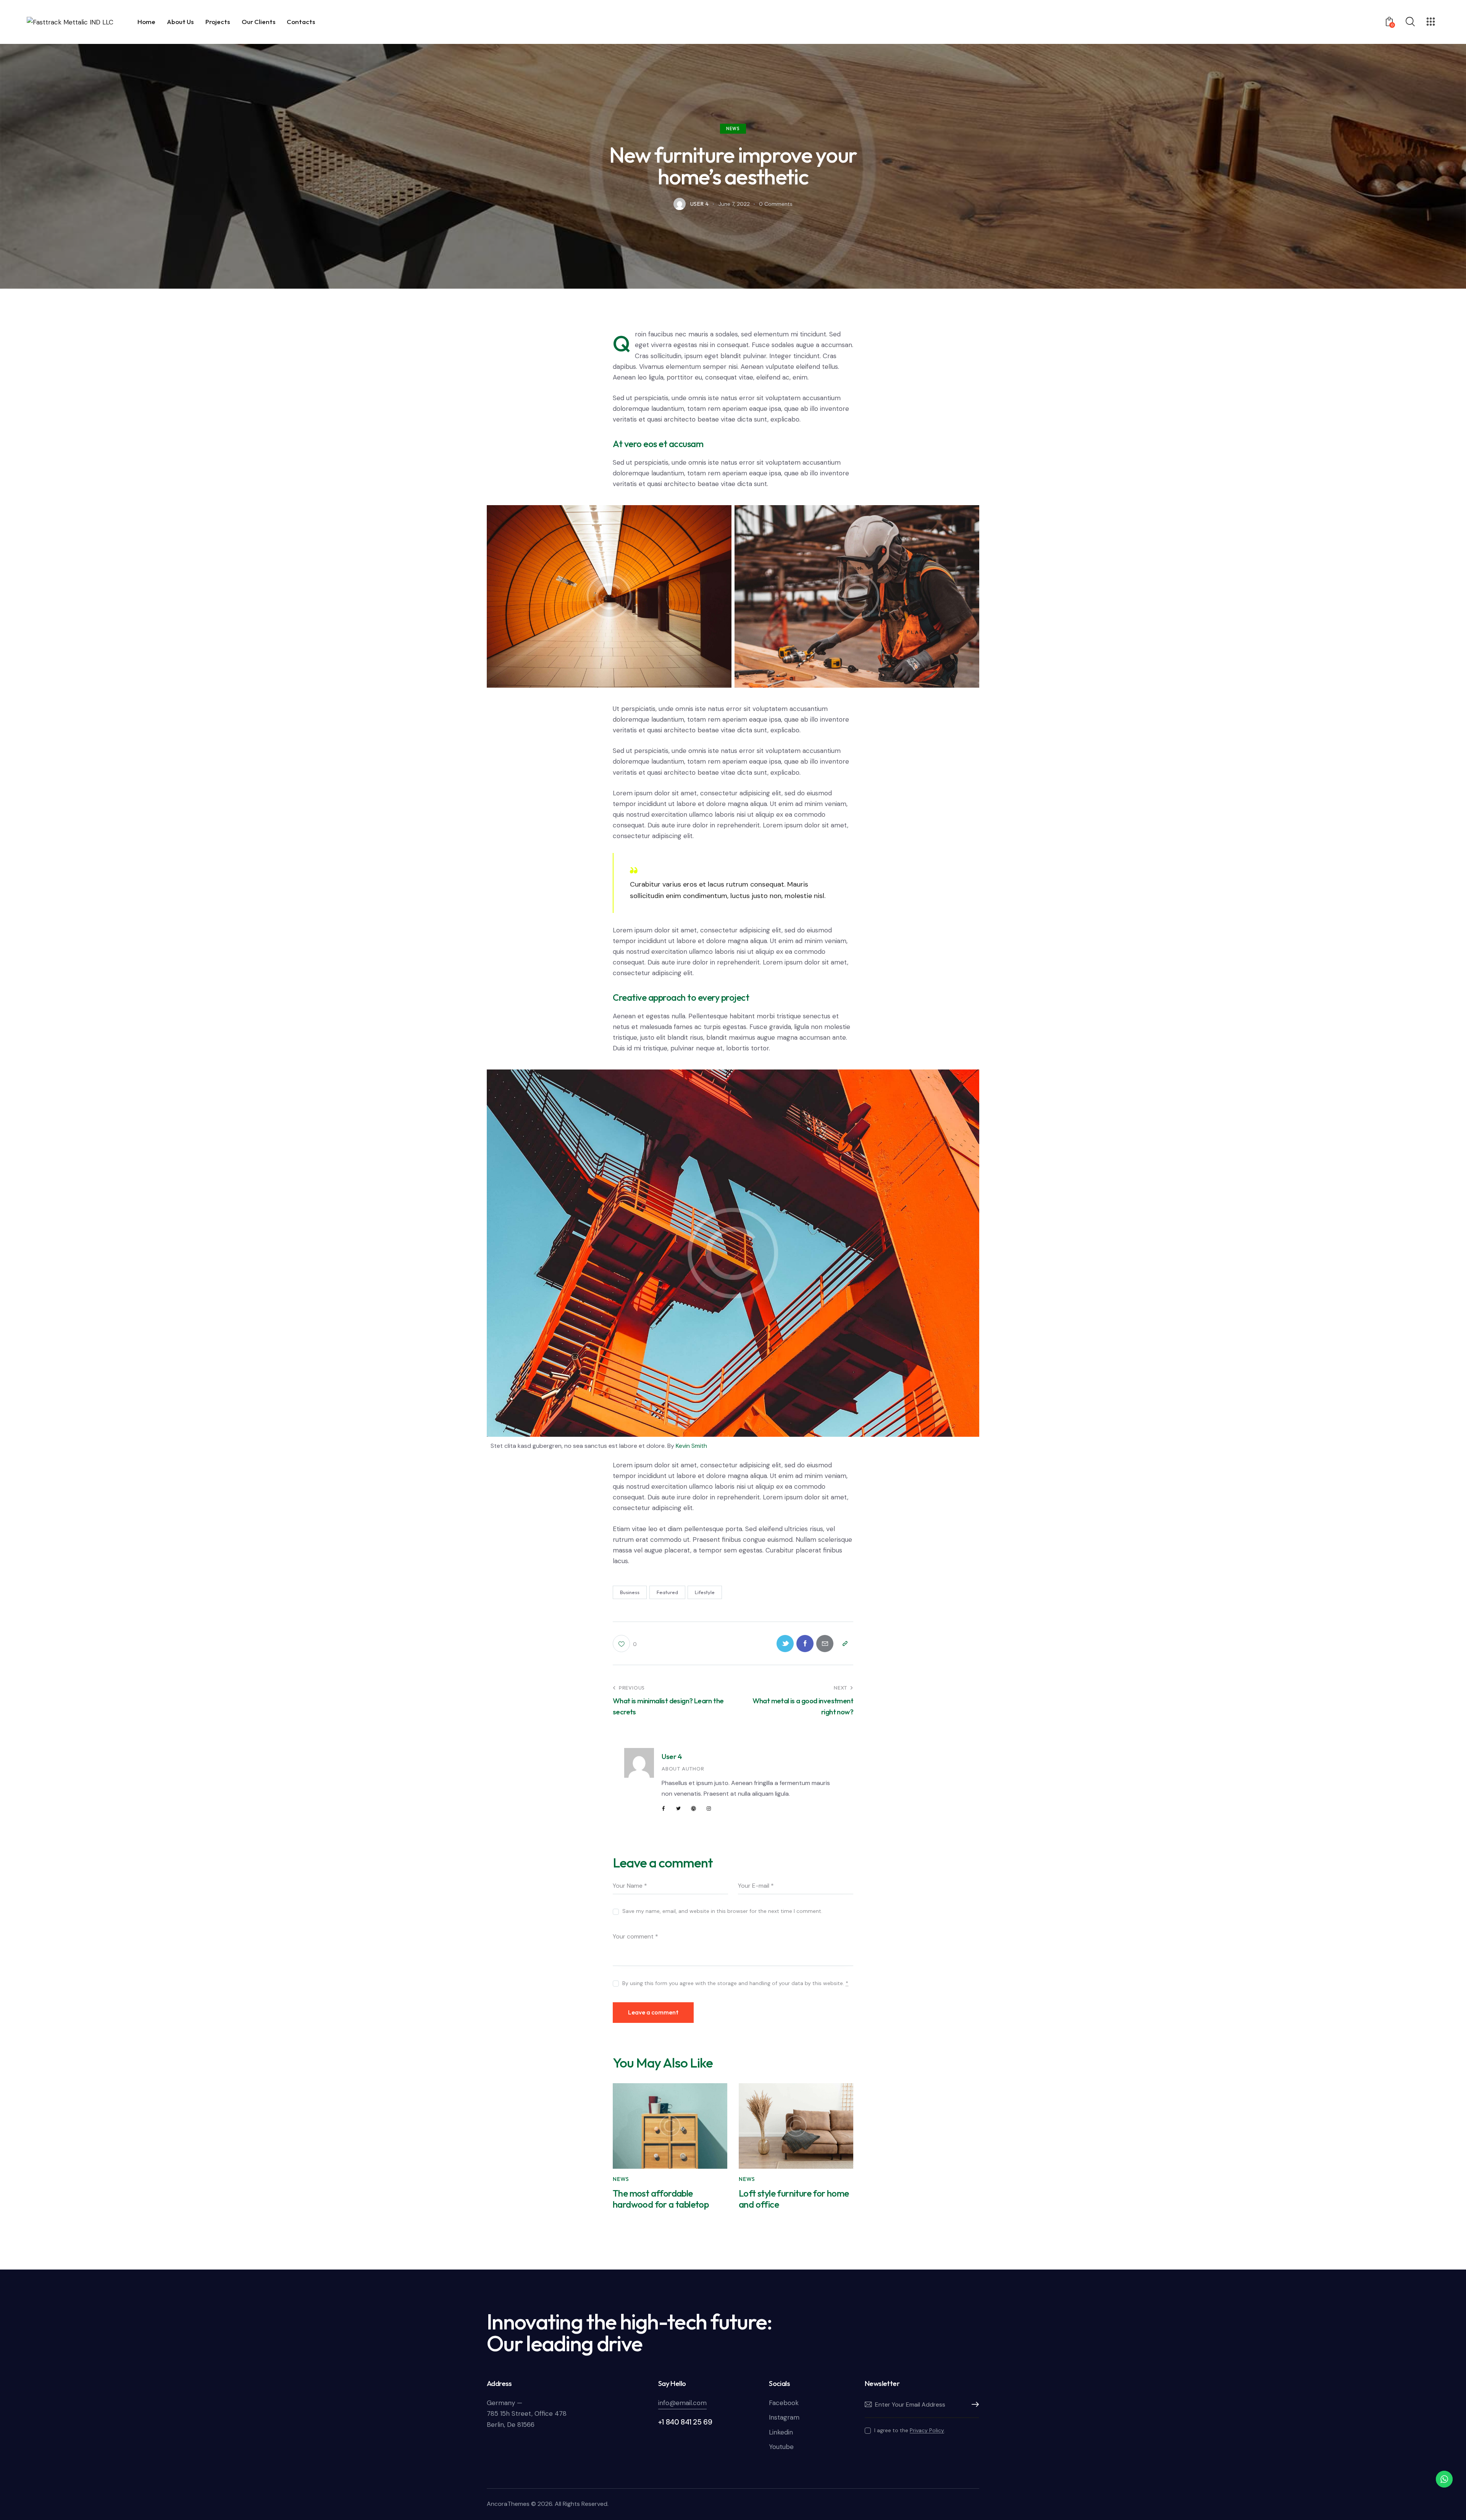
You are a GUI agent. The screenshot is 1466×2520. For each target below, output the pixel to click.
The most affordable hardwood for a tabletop (661, 2199)
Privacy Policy (927, 2430)
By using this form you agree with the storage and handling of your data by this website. (735, 1983)
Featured (667, 1592)
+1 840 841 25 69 (685, 2422)
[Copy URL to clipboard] (845, 1644)
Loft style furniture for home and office (794, 2199)
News (733, 129)
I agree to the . (910, 2430)
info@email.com (682, 2403)
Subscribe (973, 2405)
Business (630, 1592)
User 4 (672, 1756)
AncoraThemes (508, 2504)
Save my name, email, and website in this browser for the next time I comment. (722, 1911)
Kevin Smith (691, 1446)
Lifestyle (705, 1592)
